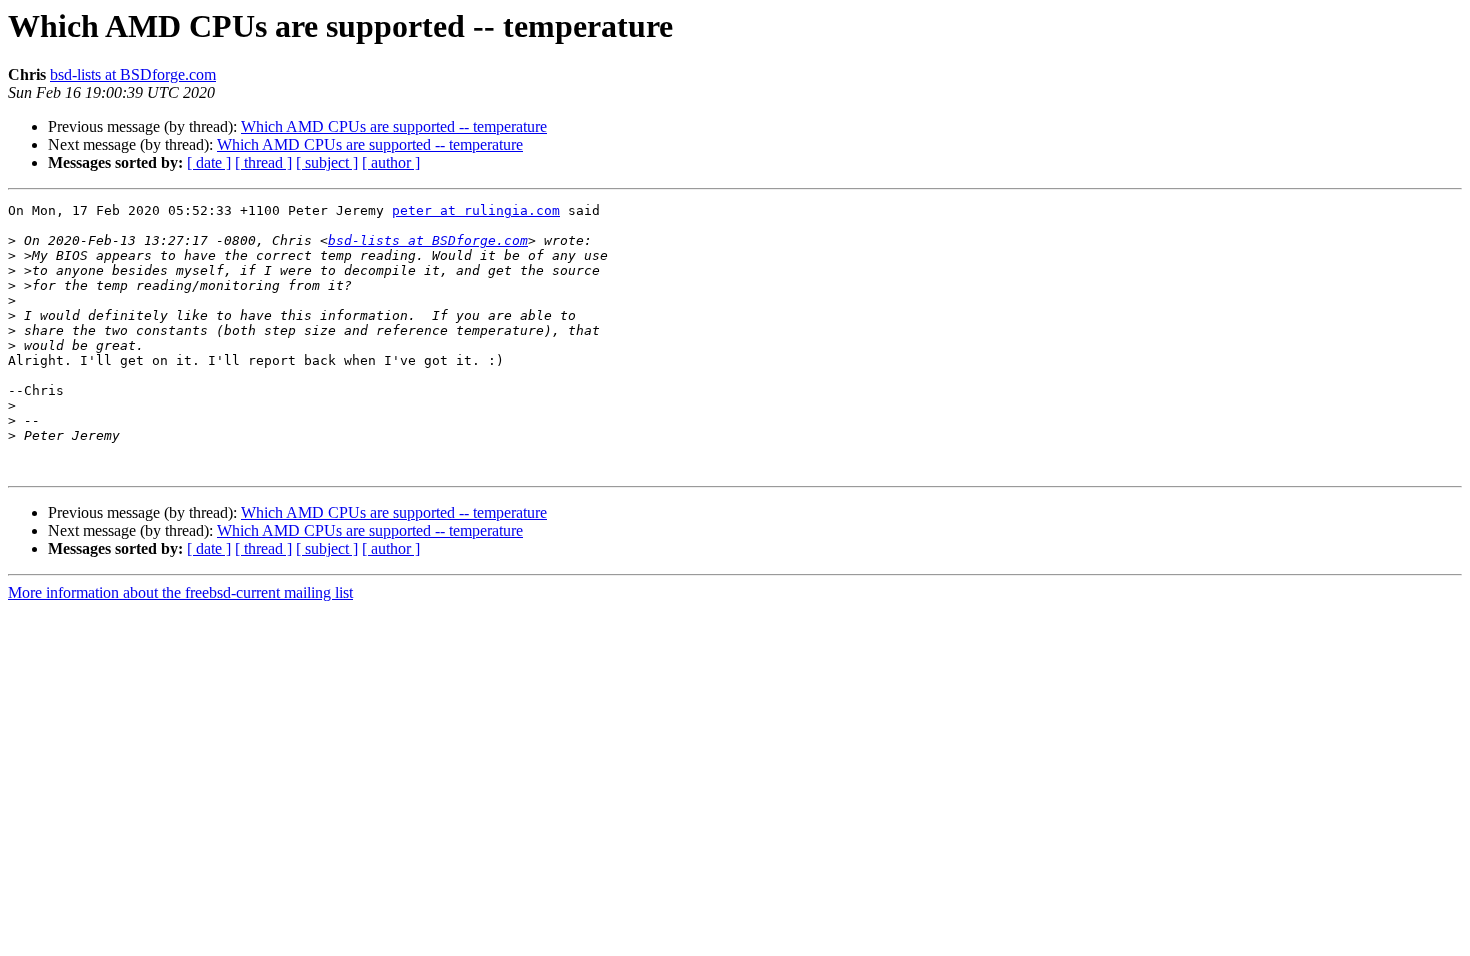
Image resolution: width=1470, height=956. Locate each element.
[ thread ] (263, 162)
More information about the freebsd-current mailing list (180, 592)
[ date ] (209, 162)
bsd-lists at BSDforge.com (133, 74)
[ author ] (391, 162)
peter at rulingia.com (476, 210)
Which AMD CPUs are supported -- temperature (394, 126)
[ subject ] (327, 162)
